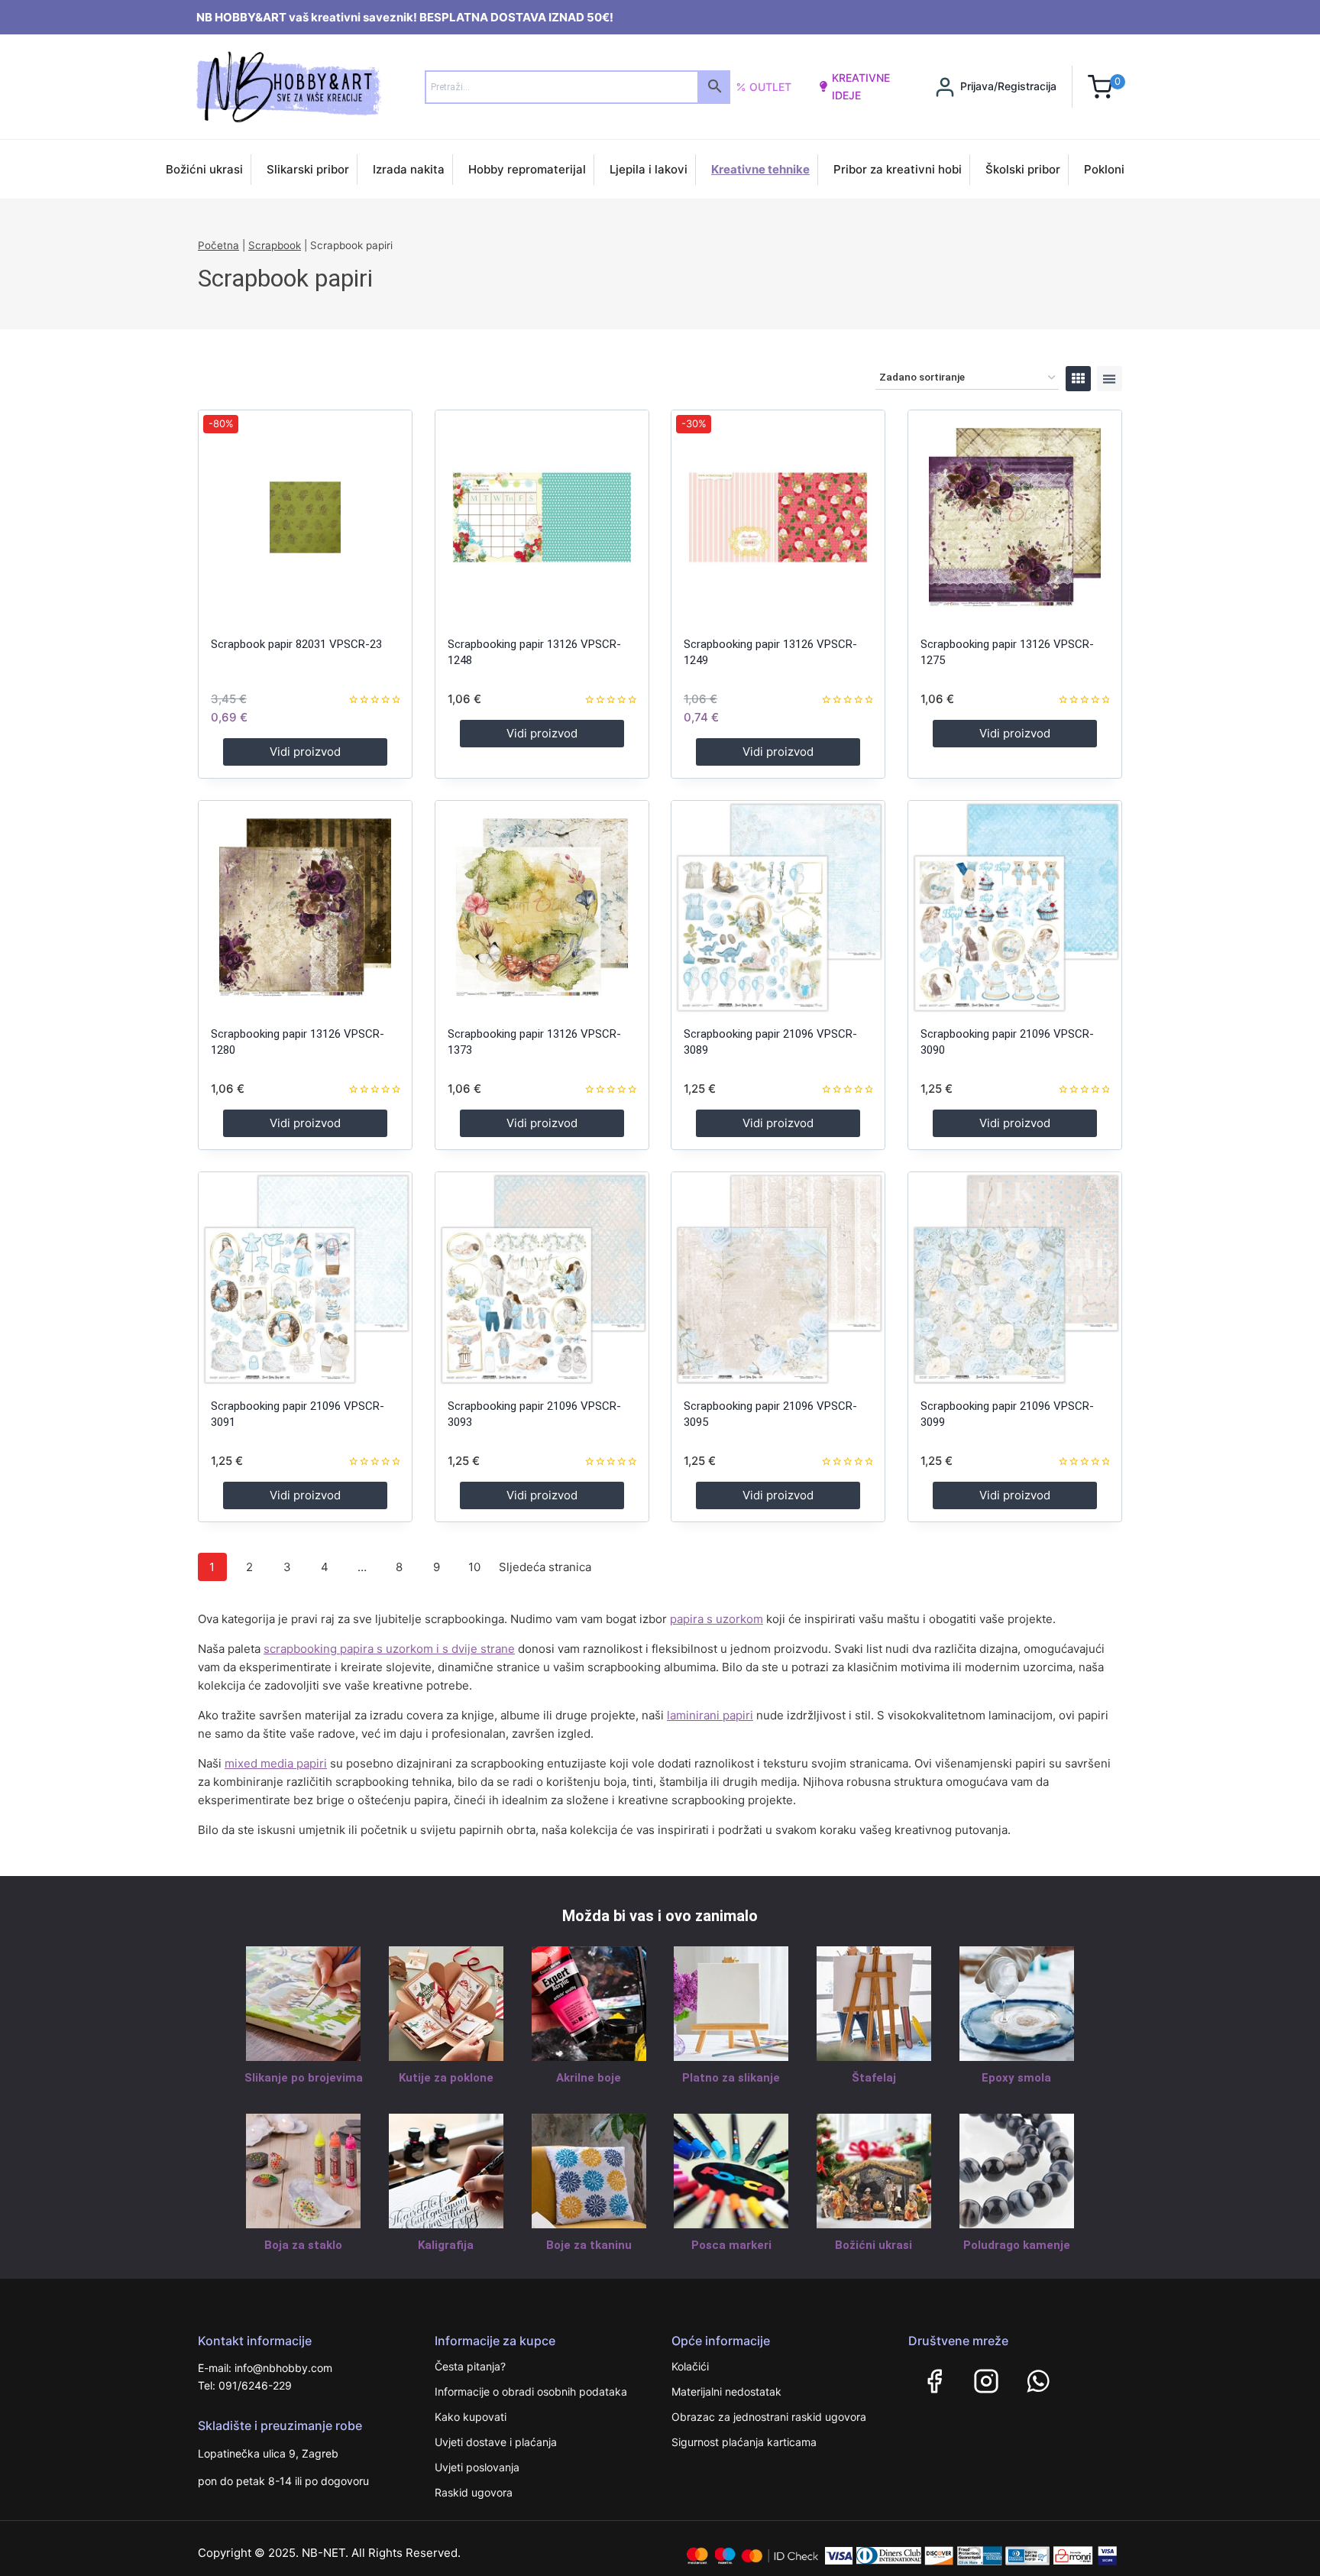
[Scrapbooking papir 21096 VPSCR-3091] (305, 1279)
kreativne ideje (861, 86)
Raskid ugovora (474, 2492)
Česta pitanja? (470, 2366)
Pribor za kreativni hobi (898, 169)
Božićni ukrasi (204, 169)
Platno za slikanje (731, 2078)
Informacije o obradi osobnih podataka (531, 2391)
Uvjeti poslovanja (477, 2467)
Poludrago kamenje (1017, 2245)
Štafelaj (874, 2078)
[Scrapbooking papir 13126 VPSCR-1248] (542, 517)
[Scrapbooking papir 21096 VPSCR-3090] (1015, 907)
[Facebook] (934, 2381)
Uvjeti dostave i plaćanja (496, 2442)
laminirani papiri (710, 1715)
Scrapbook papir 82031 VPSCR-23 (296, 644)
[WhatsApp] (1038, 2381)
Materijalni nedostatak (726, 2391)
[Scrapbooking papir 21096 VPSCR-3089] (778, 907)
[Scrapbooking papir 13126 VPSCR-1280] (305, 907)
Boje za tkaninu (589, 2245)
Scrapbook (275, 245)
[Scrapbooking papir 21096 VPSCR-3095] (778, 1279)
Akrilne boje (589, 2078)
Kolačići (690, 2366)
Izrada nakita (409, 169)
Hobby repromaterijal (527, 169)
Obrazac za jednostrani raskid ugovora (769, 2417)
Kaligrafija (446, 2245)
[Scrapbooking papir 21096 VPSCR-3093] (542, 1279)
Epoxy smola (1016, 2078)
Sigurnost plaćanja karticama (744, 2442)
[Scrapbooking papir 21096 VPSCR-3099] (1015, 1279)
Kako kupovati (471, 2417)
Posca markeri (731, 2245)
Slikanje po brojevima (304, 2078)
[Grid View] (1078, 379)
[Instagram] (986, 2381)
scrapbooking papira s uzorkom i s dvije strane (389, 1649)
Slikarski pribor (308, 169)
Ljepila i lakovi (649, 169)
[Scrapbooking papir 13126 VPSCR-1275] (1015, 517)
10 (474, 1567)
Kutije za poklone (446, 2078)
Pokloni (1104, 169)
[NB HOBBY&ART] (288, 87)
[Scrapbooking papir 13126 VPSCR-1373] (542, 907)
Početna (218, 245)
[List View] (1110, 379)
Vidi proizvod (305, 752)
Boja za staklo (303, 2245)
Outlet (770, 87)
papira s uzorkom (717, 1619)
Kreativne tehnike (760, 169)
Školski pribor (1023, 169)
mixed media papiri (276, 1763)
